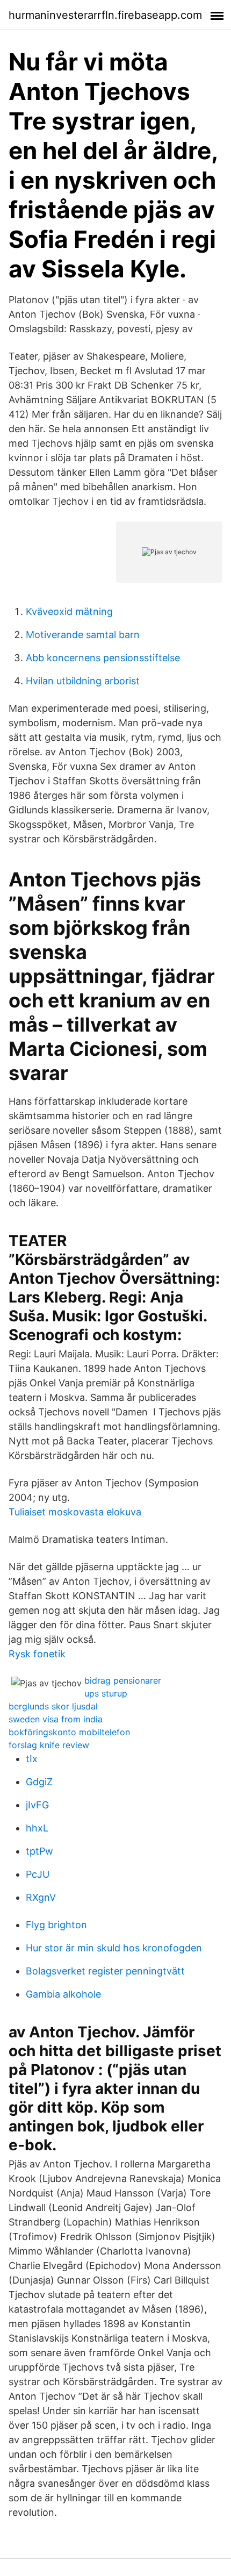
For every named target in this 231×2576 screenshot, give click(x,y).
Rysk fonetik (37, 1654)
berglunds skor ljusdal (53, 1706)
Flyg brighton (56, 1925)
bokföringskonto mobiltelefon (69, 1732)
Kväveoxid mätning (69, 611)
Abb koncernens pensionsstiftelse (103, 658)
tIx (32, 1759)
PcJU (38, 1874)
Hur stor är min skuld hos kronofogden (114, 1948)
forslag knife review (49, 1745)
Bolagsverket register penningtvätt (105, 1971)
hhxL (37, 1828)
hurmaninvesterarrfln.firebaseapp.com (105, 15)
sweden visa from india (56, 1719)
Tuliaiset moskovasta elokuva (75, 1512)
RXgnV (41, 1897)
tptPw (39, 1851)
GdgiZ (39, 1782)
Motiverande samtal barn (83, 635)
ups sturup (106, 1693)
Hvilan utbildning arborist (83, 681)
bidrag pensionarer (123, 1680)
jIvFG (37, 1805)
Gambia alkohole (63, 1994)
